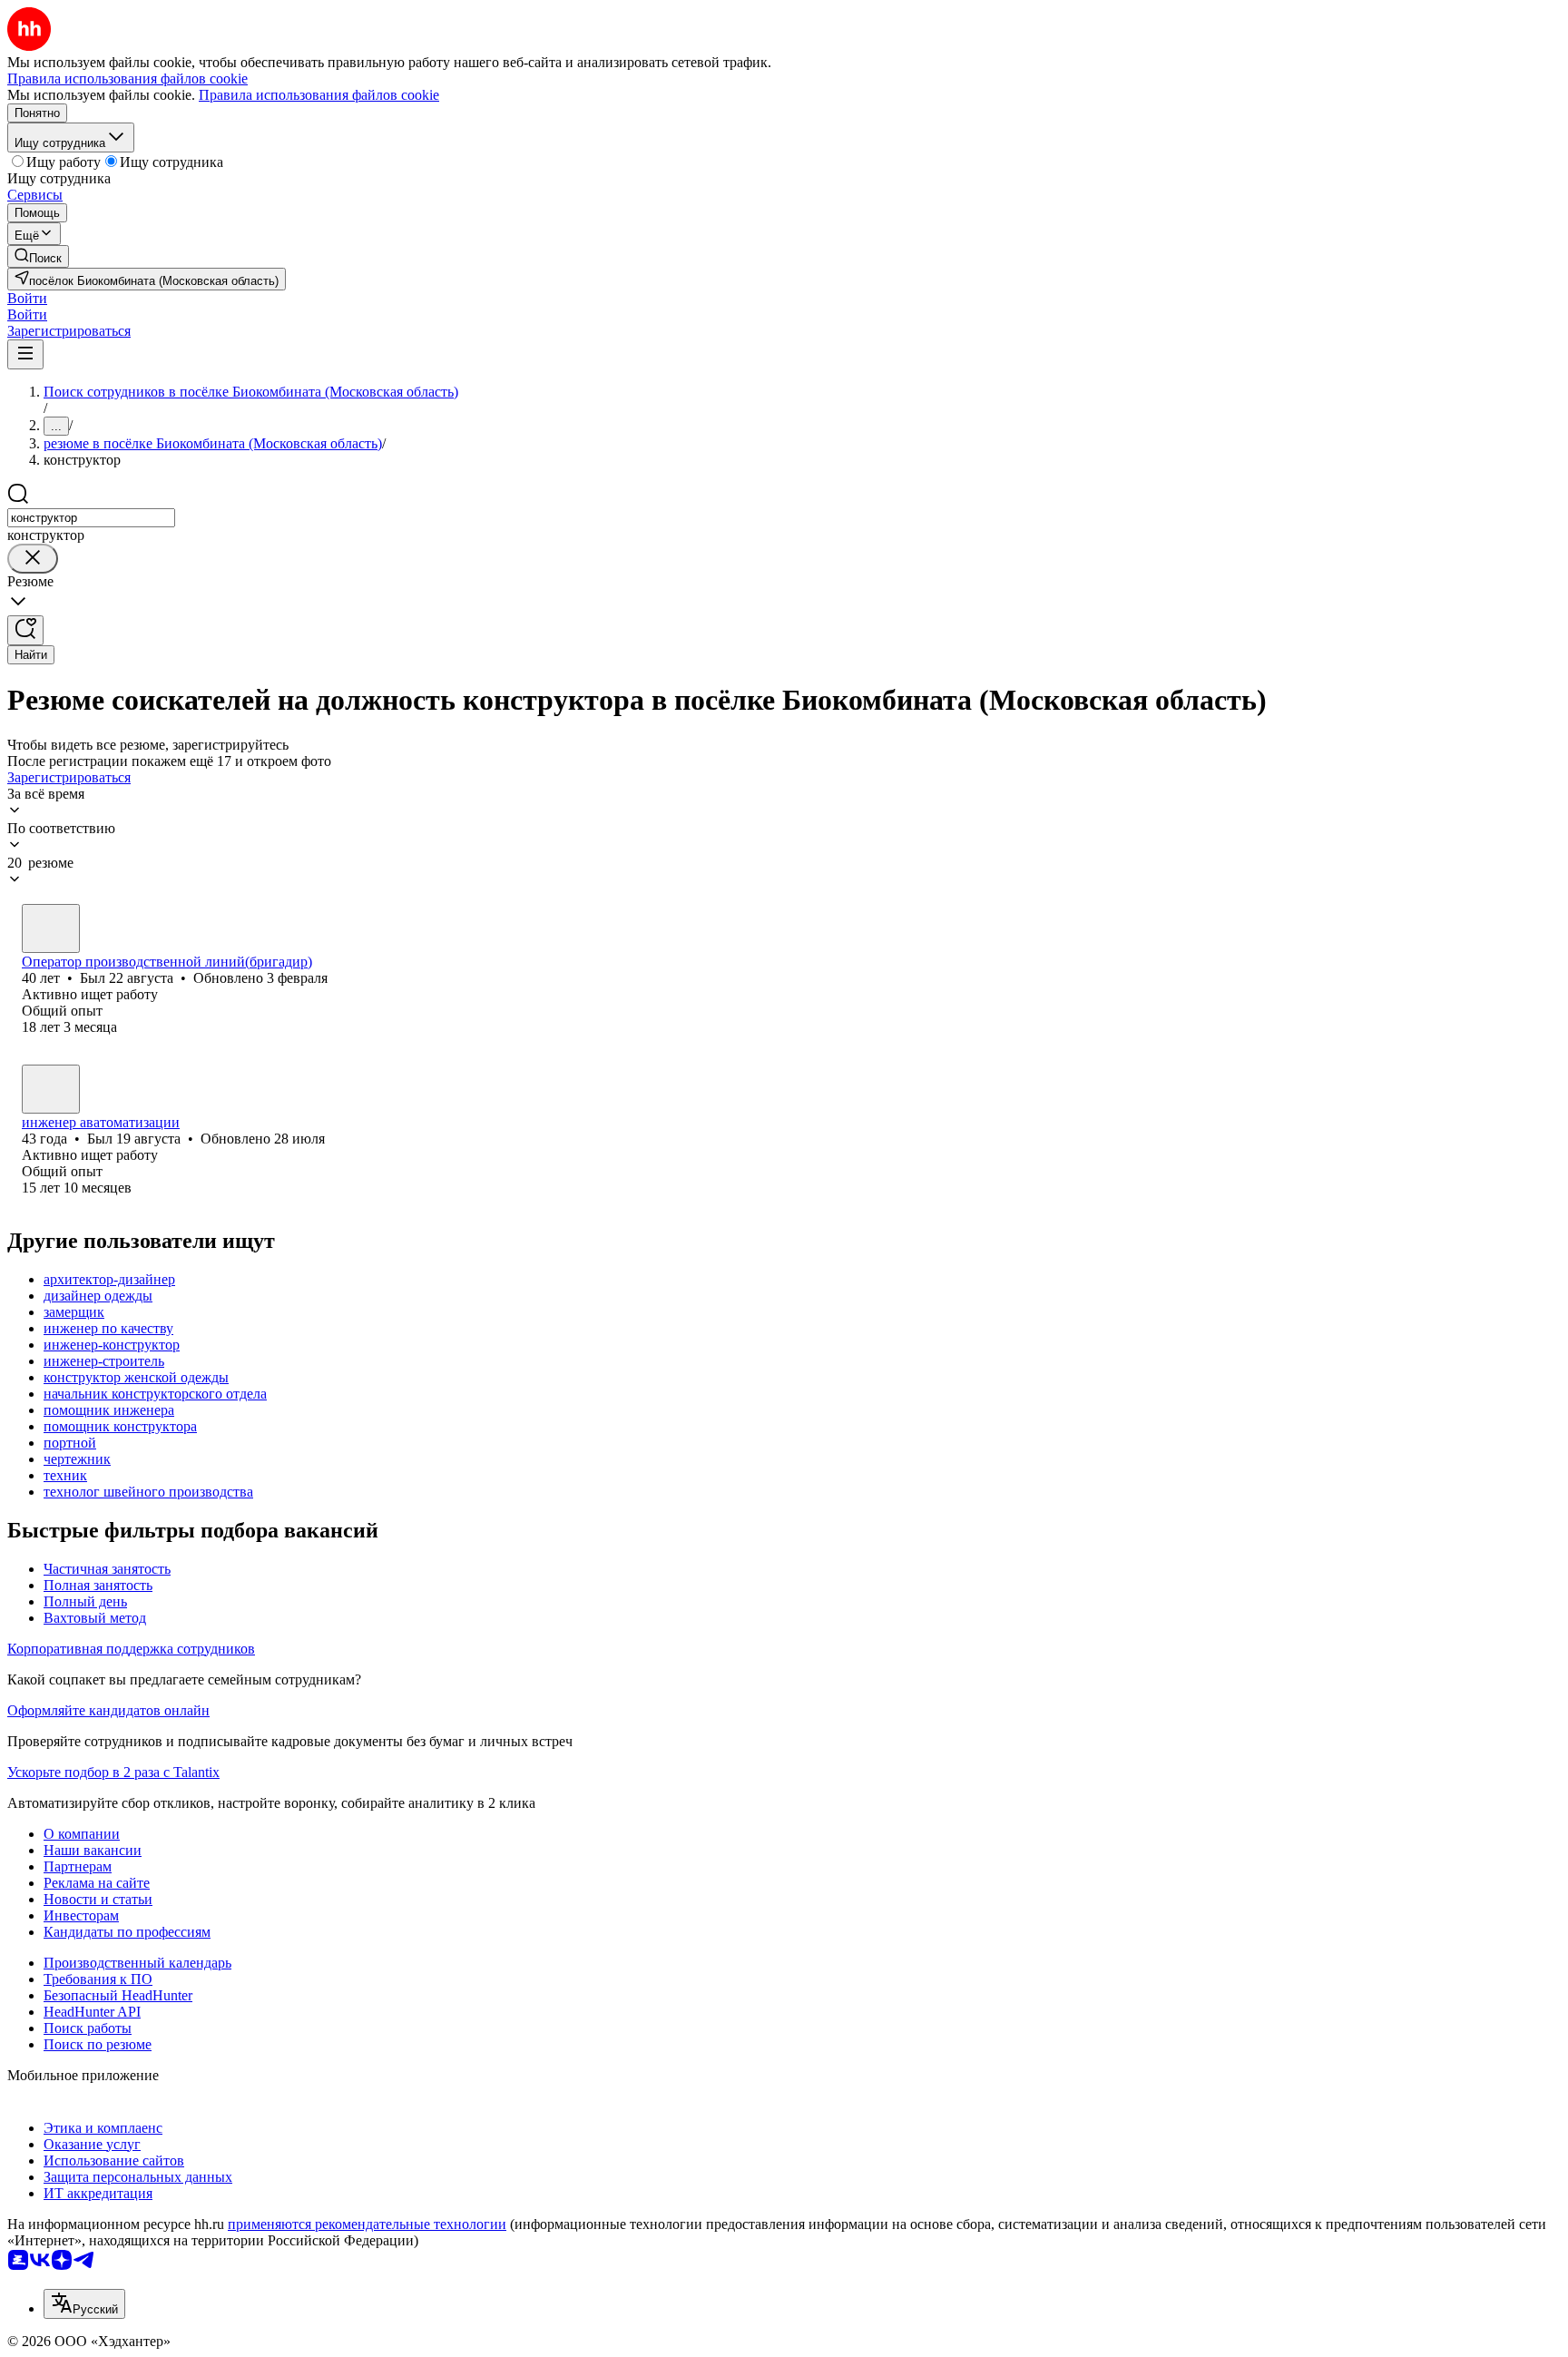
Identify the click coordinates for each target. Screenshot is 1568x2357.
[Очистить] (33, 559)
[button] (27, 298)
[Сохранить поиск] (25, 630)
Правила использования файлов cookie (319, 95)
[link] (38, 256)
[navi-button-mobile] (25, 354)
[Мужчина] (51, 928)
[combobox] (91, 518)
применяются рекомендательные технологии (367, 2224)
